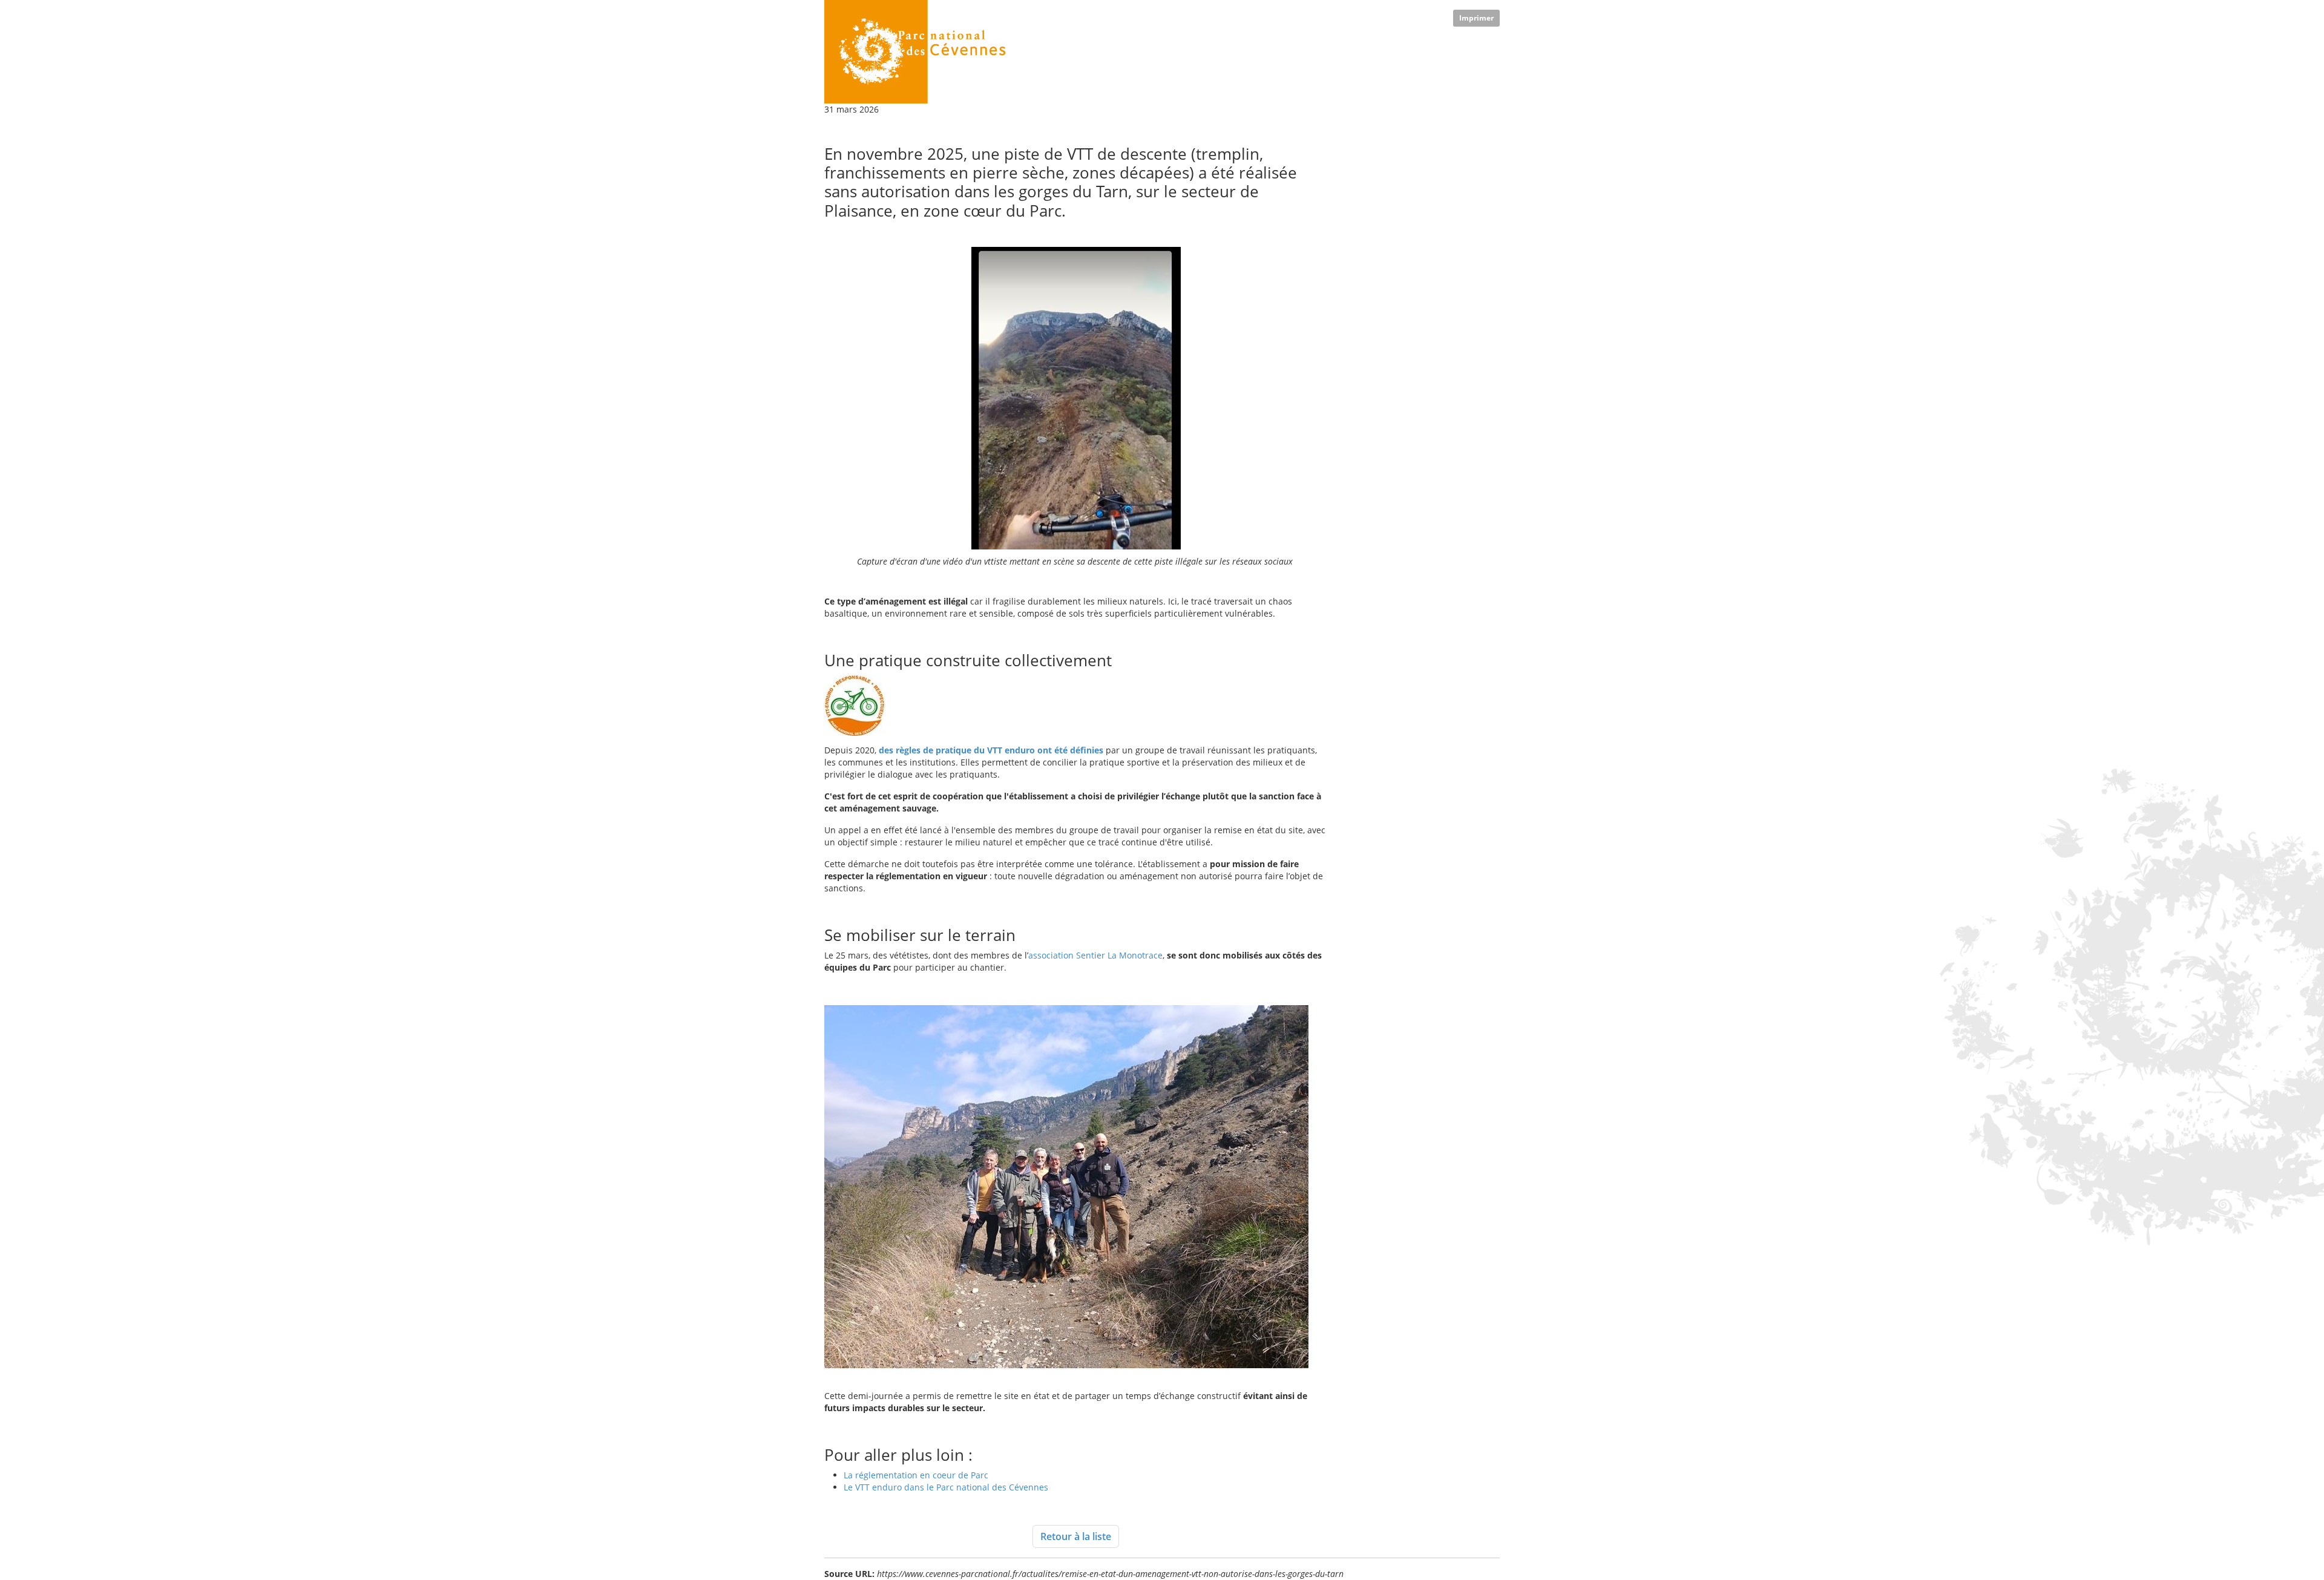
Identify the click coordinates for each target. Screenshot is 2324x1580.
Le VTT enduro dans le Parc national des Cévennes (946, 1487)
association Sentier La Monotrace (1095, 955)
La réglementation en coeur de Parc (916, 1475)
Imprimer (1476, 18)
